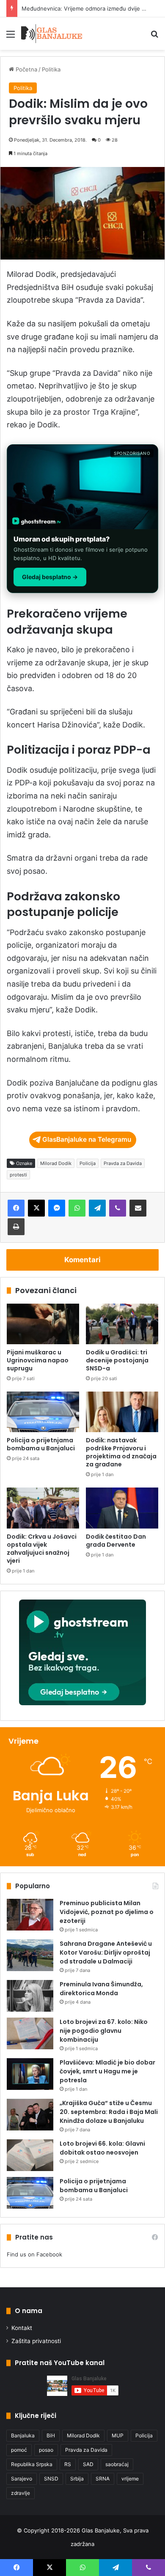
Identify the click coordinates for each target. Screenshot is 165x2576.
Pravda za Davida (123, 1163)
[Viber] (118, 1208)
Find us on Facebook (34, 2254)
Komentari (82, 1260)
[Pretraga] (154, 37)
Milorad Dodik (56, 1163)
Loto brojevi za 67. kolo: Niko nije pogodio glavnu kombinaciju (104, 2031)
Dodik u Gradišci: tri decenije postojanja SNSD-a (117, 1360)
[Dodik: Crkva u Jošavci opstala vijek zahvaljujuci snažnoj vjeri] (43, 1508)
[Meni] (11, 37)
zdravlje (21, 2493)
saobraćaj (117, 2464)
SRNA (103, 2479)
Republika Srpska (32, 2464)
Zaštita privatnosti (36, 2341)
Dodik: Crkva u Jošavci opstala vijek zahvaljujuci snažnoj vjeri (42, 1549)
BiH (51, 2435)
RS (68, 2464)
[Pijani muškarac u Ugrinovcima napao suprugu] (43, 1324)
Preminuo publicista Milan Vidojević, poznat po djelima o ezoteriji (107, 1912)
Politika (51, 69)
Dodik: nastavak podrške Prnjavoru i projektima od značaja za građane (121, 1452)
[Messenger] (57, 1208)
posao (46, 2450)
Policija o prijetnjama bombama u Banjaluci (41, 1444)
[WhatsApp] (77, 1208)
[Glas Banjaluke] (52, 34)
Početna (26, 69)
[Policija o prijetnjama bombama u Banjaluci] (43, 1412)
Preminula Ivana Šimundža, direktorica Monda (101, 1989)
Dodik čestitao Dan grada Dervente (116, 1541)
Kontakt (22, 2328)
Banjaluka (23, 2435)
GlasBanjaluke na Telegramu (87, 1139)
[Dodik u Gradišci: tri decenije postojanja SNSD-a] (122, 1324)
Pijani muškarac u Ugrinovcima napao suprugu (38, 1360)
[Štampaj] (16, 1227)
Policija (88, 1163)
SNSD (51, 2479)
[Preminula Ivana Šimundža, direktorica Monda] (30, 1996)
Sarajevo (22, 2479)
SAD (88, 2464)
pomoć (19, 2450)
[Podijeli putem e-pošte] (138, 1208)
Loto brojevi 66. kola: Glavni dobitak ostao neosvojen (102, 2148)
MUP (118, 2435)
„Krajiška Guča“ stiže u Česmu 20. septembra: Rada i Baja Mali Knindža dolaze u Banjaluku (109, 2112)
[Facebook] (16, 1208)
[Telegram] (97, 1208)
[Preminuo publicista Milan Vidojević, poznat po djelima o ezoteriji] (30, 1915)
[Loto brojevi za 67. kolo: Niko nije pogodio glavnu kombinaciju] (30, 2033)
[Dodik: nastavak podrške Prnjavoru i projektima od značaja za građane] (122, 1412)
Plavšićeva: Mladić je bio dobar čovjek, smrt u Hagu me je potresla (107, 2071)
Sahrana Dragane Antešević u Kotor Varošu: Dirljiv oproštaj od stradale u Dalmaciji (106, 1953)
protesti (18, 1175)
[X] (36, 1208)
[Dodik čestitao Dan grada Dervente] (122, 1508)
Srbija (77, 2479)
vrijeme (130, 2479)
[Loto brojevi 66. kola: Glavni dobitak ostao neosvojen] (30, 2155)
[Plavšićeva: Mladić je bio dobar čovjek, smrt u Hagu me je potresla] (30, 2074)
